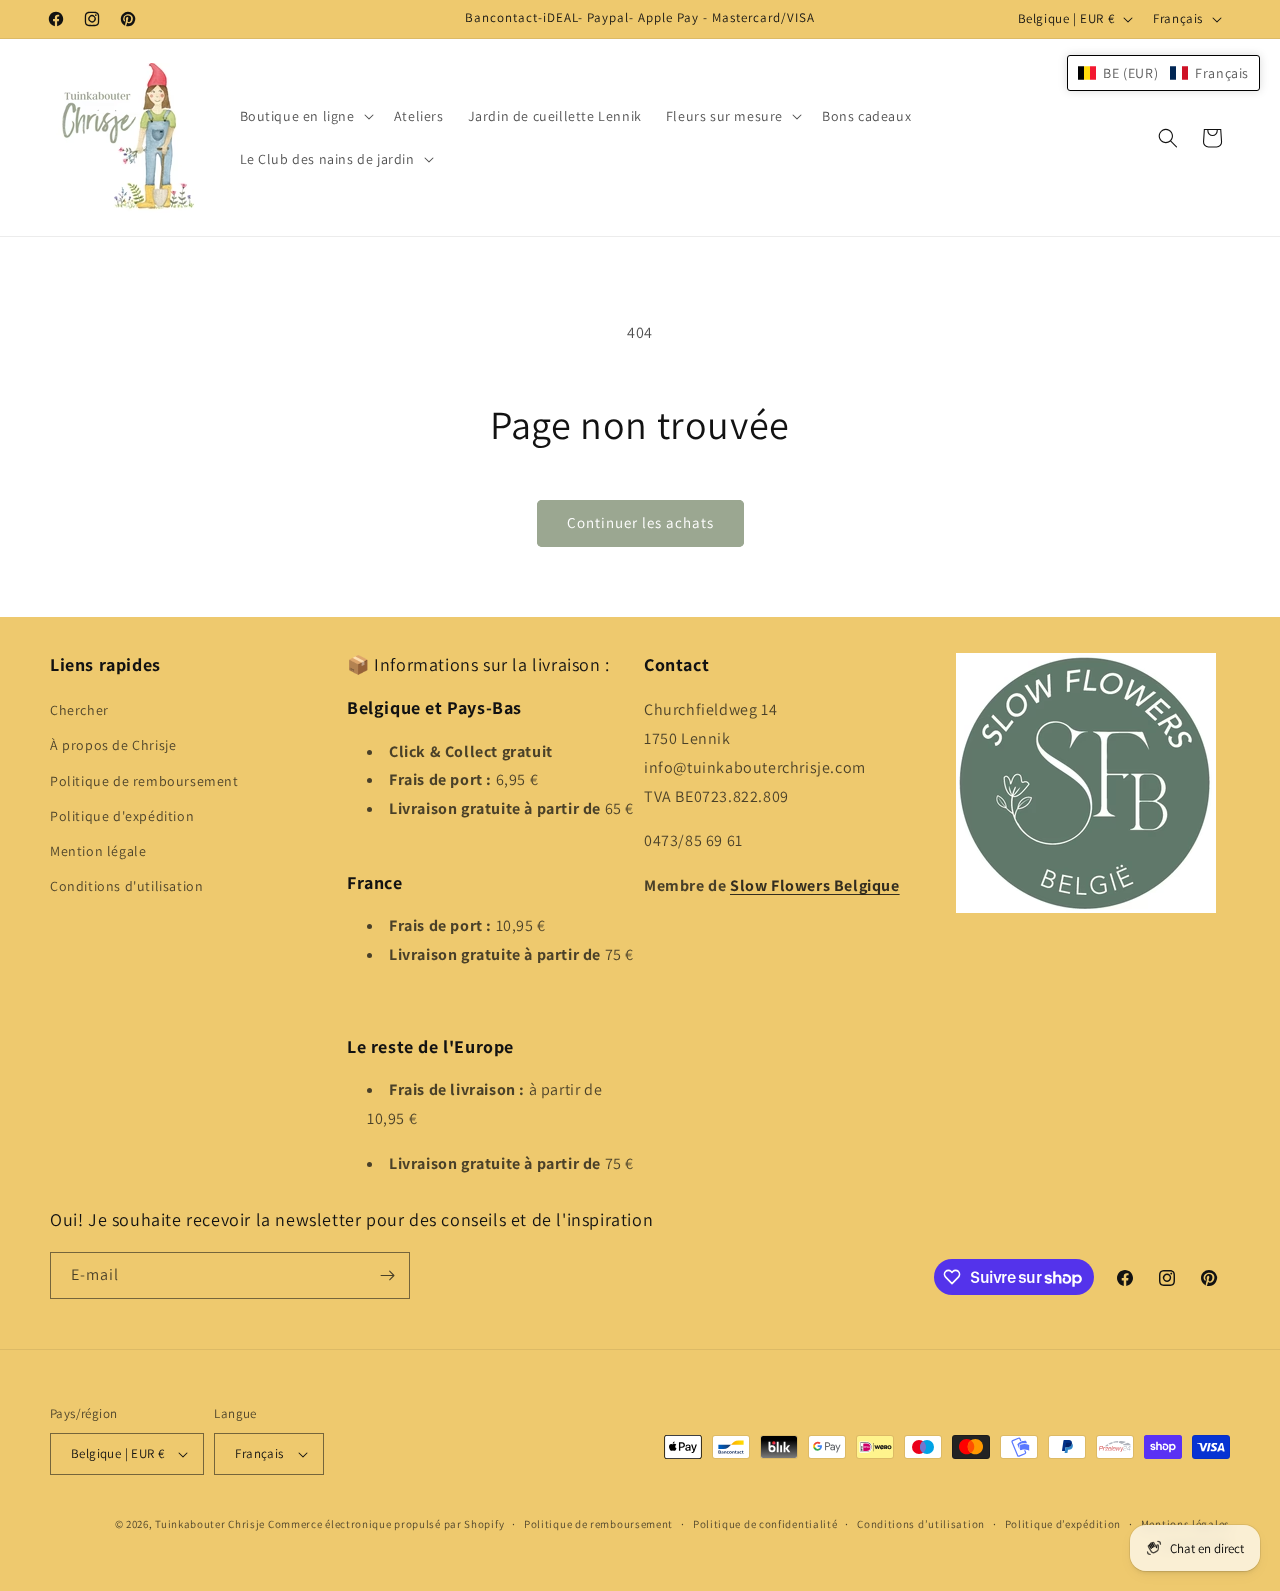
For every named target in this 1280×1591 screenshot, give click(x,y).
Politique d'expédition (122, 816)
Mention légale (98, 851)
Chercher (79, 710)
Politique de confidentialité (765, 1524)
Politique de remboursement (144, 781)
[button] (305, 116)
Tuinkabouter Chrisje (211, 1524)
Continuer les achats (640, 522)
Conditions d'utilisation (126, 886)
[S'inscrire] (387, 1275)
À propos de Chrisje (113, 745)
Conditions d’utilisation (921, 1524)
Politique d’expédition (1063, 1524)
